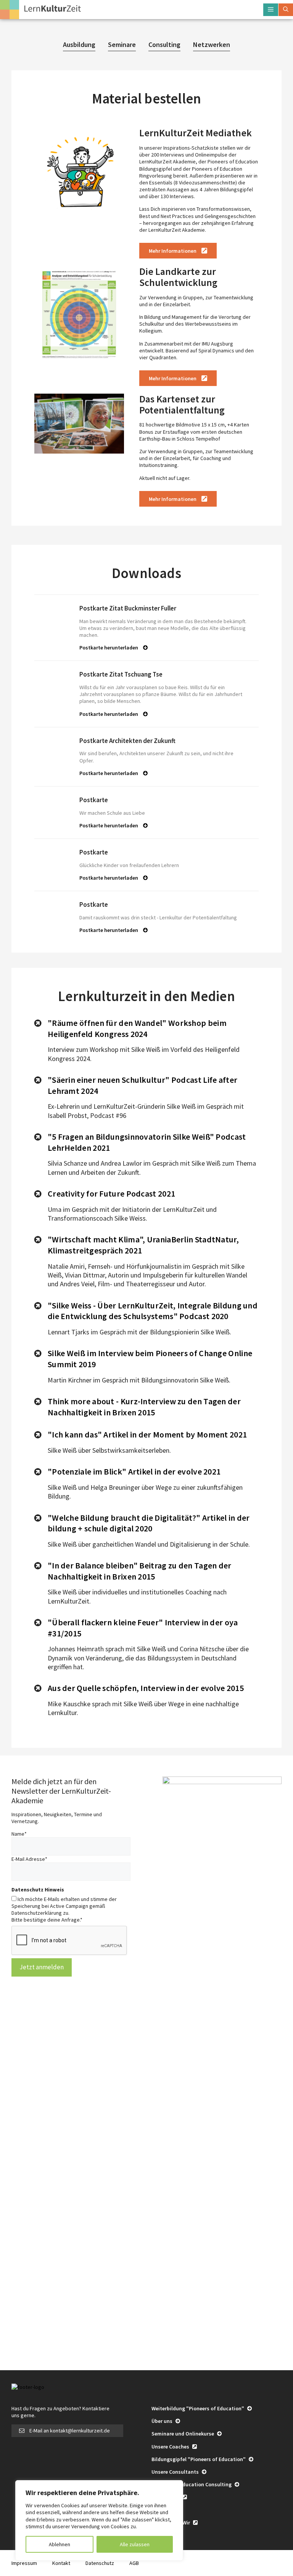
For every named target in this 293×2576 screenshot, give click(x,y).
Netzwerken (212, 44)
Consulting (164, 44)
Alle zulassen (135, 2544)
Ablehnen (60, 2544)
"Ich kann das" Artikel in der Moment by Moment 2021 (147, 1434)
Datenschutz (100, 2563)
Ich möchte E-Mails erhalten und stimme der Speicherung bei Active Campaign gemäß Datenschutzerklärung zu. (64, 1906)
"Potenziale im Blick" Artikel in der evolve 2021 (134, 1471)
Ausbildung (79, 44)
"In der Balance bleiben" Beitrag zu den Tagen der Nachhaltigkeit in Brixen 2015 (140, 1571)
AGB (134, 2563)
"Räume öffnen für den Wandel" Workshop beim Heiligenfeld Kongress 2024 (137, 1028)
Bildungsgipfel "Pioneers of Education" (199, 2459)
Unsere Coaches (171, 2447)
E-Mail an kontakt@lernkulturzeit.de (70, 2431)
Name (19, 1834)
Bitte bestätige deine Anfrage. (47, 1920)
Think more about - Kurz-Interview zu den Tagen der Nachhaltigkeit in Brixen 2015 (144, 1407)
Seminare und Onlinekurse (183, 2434)
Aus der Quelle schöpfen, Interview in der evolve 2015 (146, 1688)
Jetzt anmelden (42, 1967)
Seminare (122, 44)
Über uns (163, 2421)
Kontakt (61, 2563)
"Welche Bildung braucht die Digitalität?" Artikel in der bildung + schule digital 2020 (149, 1523)
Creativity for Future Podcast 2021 (111, 1194)
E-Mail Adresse (29, 1859)
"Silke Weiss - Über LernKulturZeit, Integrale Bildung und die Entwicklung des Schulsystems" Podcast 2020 (153, 1311)
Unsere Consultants (176, 2472)
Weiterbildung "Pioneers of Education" (198, 2408)
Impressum (24, 2563)
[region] (99, 2520)
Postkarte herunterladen (109, 648)
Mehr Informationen (173, 251)
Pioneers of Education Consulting (192, 2484)
